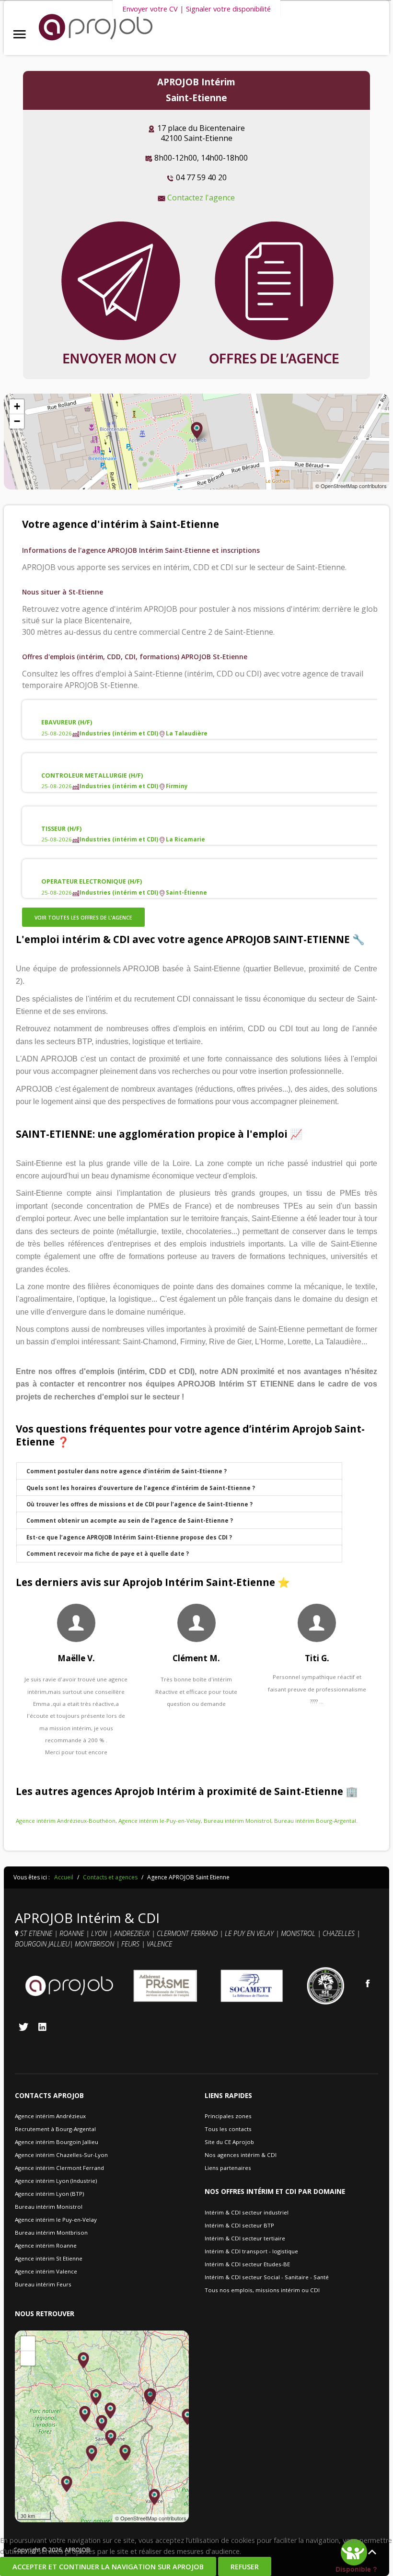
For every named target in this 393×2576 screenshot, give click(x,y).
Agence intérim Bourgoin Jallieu (57, 2142)
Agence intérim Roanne (46, 2245)
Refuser (245, 2567)
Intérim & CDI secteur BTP (239, 2225)
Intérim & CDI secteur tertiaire (245, 2238)
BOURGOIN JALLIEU (42, 1944)
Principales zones (228, 2116)
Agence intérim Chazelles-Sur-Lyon (61, 2155)
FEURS (130, 1944)
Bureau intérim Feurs (43, 2284)
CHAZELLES (340, 1933)
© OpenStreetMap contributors (351, 486)
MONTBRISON (95, 1944)
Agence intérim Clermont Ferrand (59, 2168)
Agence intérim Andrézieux (50, 2116)
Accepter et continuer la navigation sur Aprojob (108, 2567)
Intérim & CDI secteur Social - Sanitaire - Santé (267, 2277)
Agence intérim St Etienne (49, 2258)
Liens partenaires (228, 2168)
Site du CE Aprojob (229, 2142)
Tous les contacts (228, 2129)
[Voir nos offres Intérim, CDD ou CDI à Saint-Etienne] (274, 293)
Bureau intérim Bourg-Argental (315, 1821)
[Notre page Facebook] (368, 1983)
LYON (100, 1933)
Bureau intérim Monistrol (237, 1821)
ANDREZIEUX (133, 1933)
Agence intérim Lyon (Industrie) (56, 2181)
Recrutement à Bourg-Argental (55, 2129)
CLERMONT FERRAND (188, 1933)
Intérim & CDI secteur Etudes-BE (247, 2264)
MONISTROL (299, 1933)
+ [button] (17, 406)
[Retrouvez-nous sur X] (23, 2027)
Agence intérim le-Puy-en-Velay (160, 1821)
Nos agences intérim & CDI (241, 2155)
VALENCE (160, 1944)
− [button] (17, 421)
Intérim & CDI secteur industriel (247, 2212)
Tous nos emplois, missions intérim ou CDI (262, 2290)
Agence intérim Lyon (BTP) (49, 2194)
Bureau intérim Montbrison (51, 2232)
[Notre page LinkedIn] (42, 2027)
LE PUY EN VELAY (249, 1933)
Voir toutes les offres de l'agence (83, 918)
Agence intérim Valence (46, 2271)
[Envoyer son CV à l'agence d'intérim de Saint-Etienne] (120, 293)
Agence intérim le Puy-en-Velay (56, 2220)
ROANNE (73, 1933)
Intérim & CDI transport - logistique (251, 2251)
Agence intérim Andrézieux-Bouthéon (66, 1821)
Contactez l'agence (201, 198)
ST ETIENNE (36, 1933)
